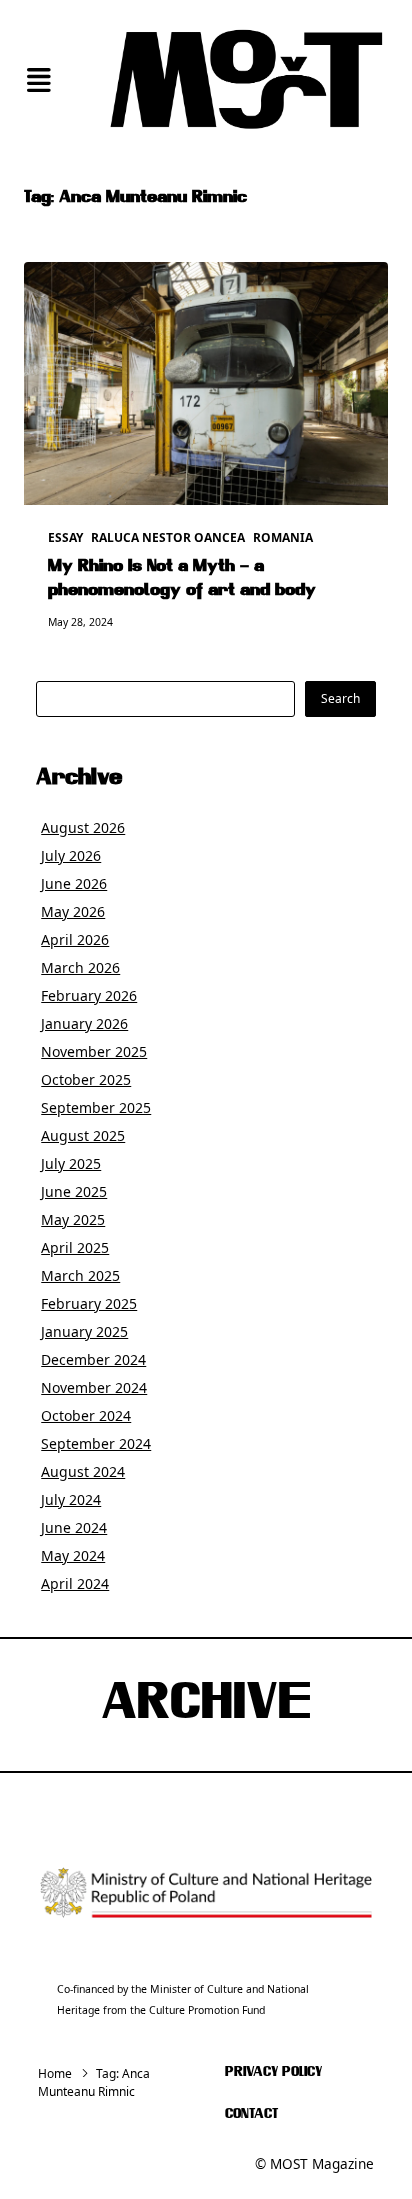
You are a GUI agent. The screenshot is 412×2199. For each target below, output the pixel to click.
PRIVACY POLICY (273, 2072)
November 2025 (94, 1051)
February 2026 (89, 995)
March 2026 (80, 967)
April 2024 (75, 1583)
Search (340, 698)
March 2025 (80, 1275)
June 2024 (74, 1527)
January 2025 (84, 1331)
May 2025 (73, 1219)
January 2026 (84, 1023)
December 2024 (93, 1359)
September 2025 (96, 1107)
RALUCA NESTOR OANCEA (168, 537)
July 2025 (71, 1163)
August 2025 (83, 1135)
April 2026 (75, 939)
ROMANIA (283, 537)
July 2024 (71, 1499)
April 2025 (75, 1247)
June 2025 (74, 1191)
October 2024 (86, 1415)
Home (55, 2073)
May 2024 (73, 1555)
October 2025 (86, 1079)
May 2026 (73, 911)
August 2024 (83, 1471)
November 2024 (94, 1387)
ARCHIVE (206, 1705)
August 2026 (83, 827)
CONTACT (251, 2114)
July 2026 (71, 855)
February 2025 (89, 1303)
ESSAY (65, 537)
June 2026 (74, 883)
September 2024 (96, 1443)
